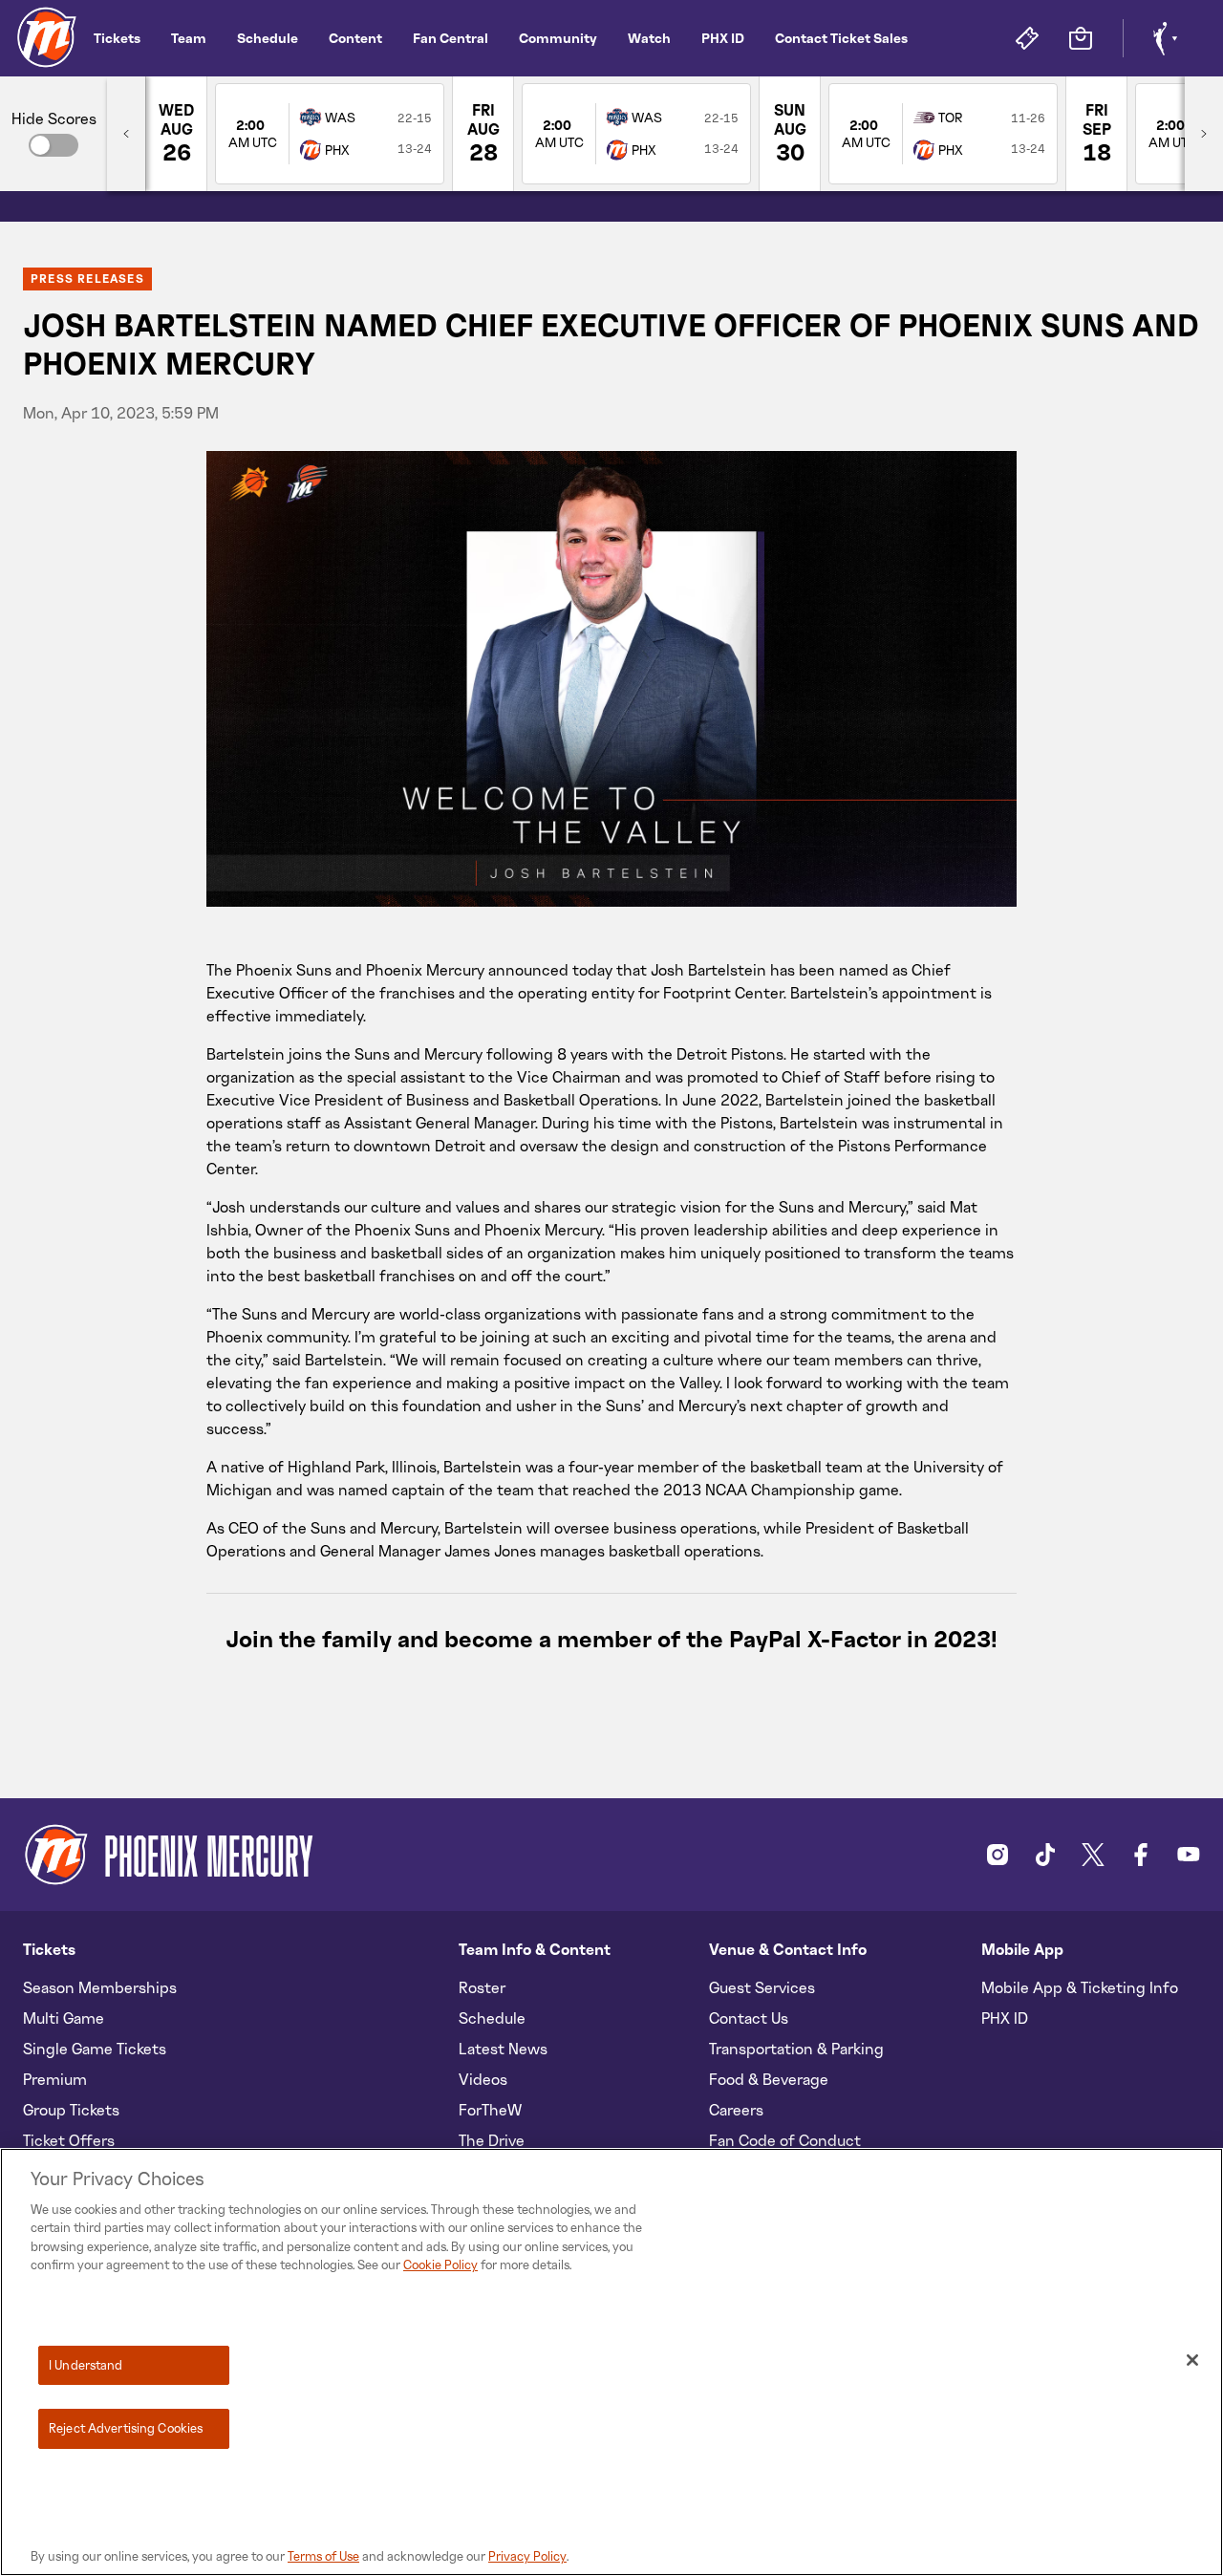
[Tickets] (1027, 38)
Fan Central (451, 38)
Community (558, 38)
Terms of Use (323, 2556)
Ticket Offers (69, 2140)
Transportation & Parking (796, 2049)
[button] (54, 145)
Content (355, 38)
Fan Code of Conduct (785, 2140)
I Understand (86, 2365)
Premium (55, 2079)
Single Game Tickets (95, 2049)
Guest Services (762, 1987)
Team (189, 38)
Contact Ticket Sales (841, 38)
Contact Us (749, 2018)
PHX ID (723, 38)
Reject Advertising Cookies (126, 2428)
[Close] (1192, 2360)
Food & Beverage (769, 2079)
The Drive (492, 2140)
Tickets (117, 38)
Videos (483, 2079)
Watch (649, 38)
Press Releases (87, 279)
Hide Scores (54, 118)
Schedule (268, 38)
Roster (482, 1987)
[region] (611, 2362)
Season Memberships (100, 1987)
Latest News (503, 2049)
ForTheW (490, 2110)
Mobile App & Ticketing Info (1080, 1987)
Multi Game (64, 2018)
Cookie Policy (440, 2265)
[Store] (1081, 38)
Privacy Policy (527, 2556)
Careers (736, 2110)
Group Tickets (71, 2110)
